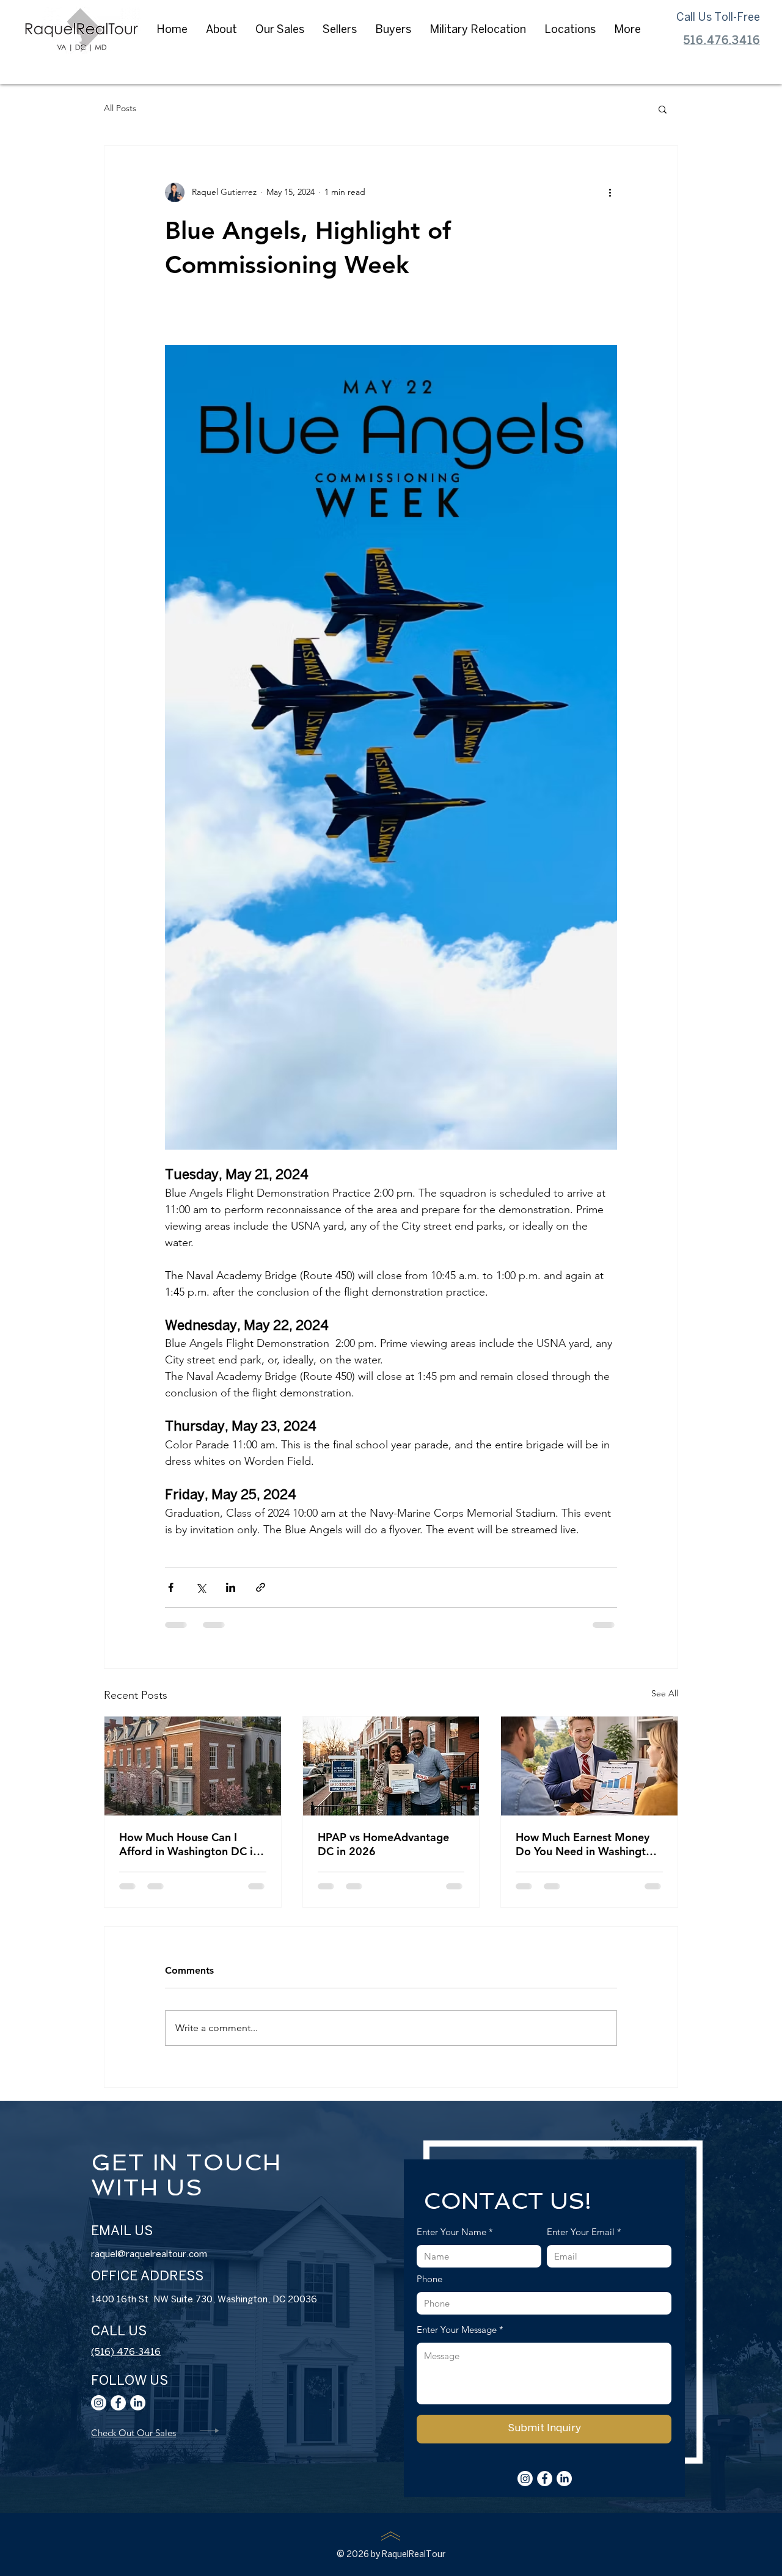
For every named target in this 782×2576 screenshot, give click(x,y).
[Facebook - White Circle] (118, 2414)
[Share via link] (261, 1587)
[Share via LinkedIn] (231, 1587)
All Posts (120, 108)
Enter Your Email (493, 2243)
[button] (221, 31)
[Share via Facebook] (171, 1587)
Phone (342, 2290)
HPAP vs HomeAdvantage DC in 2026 (383, 1844)
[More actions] (610, 192)
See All (665, 1693)
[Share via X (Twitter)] (201, 1587)
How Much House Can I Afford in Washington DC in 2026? (189, 1844)
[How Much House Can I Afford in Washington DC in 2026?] (193, 1766)
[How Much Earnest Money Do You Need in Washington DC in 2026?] (589, 1766)
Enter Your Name (364, 2243)
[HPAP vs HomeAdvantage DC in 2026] (391, 1766)
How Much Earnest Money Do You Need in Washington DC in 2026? (587, 1844)
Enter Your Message (369, 2341)
